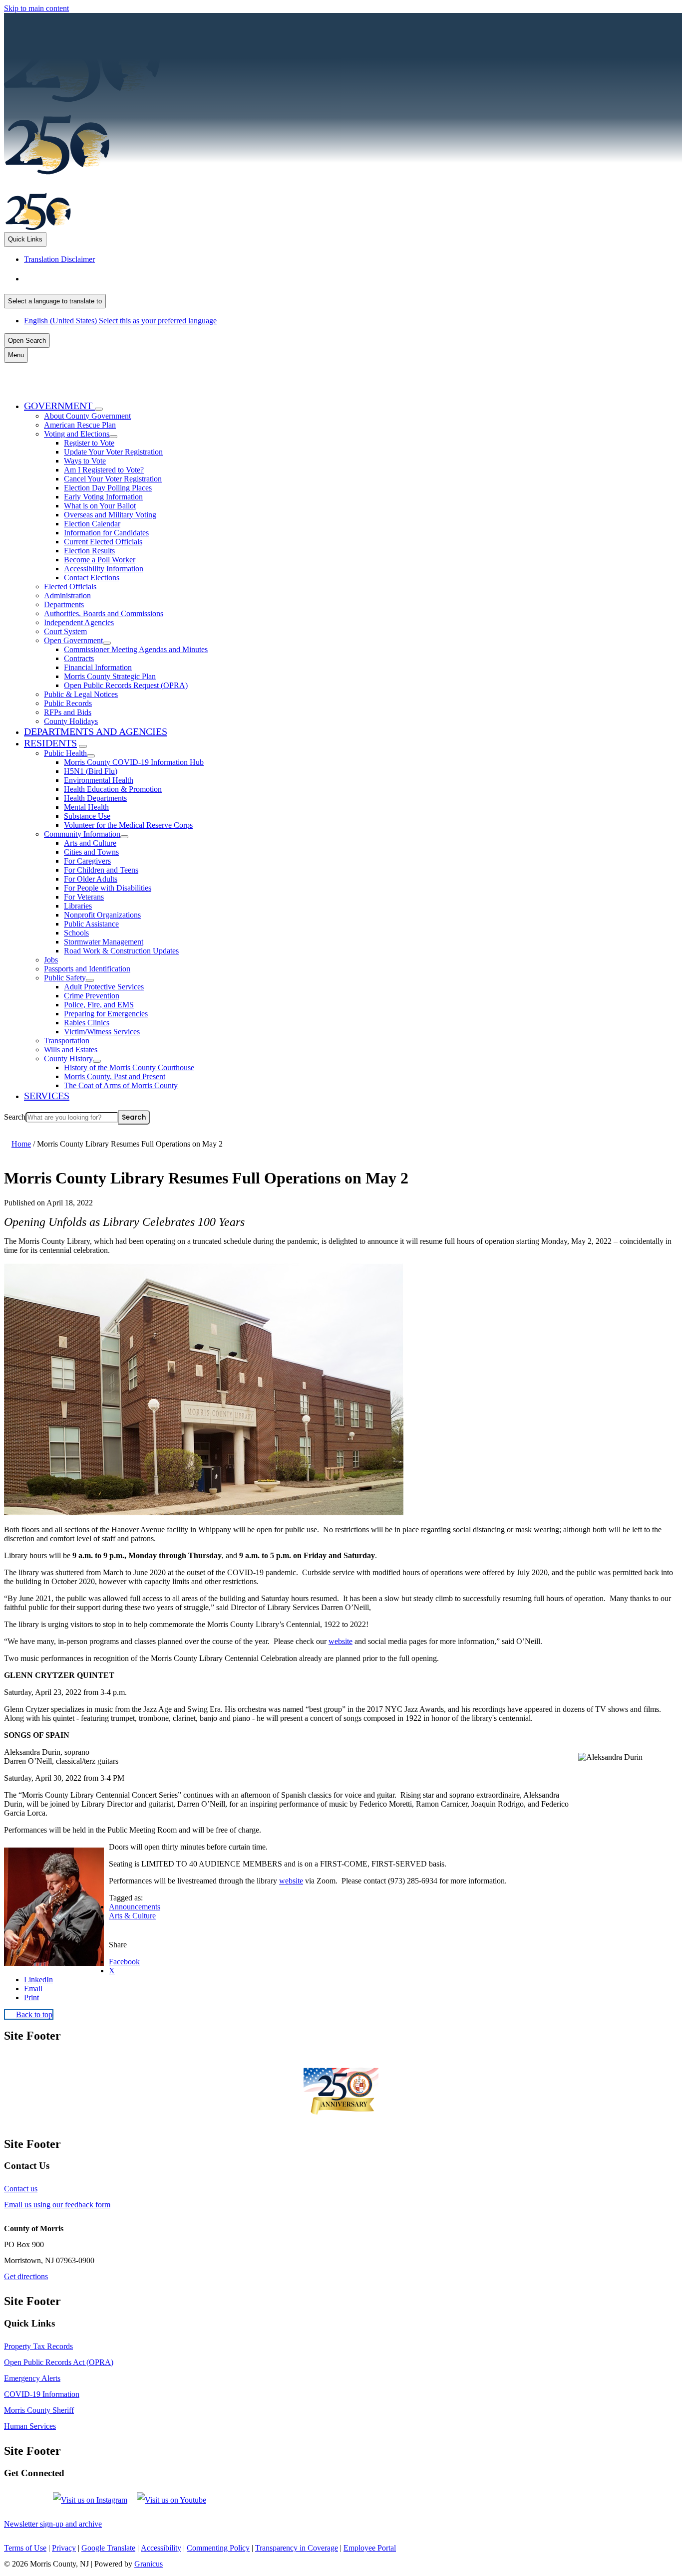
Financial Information (98, 667)
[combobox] (55, 301)
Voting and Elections (77, 434)
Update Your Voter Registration (113, 452)
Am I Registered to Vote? (104, 470)
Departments (64, 604)
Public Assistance (91, 924)
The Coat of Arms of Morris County (121, 1085)
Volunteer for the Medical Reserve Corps (128, 825)
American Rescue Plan (80, 425)
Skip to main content (36, 8)
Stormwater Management (104, 942)
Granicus (149, 2564)
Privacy (64, 2548)
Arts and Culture (90, 843)
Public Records (68, 703)
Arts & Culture (132, 1916)
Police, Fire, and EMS (99, 1005)
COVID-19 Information (42, 2394)
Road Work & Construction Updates (121, 951)
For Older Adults (91, 879)
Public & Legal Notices (81, 694)
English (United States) (123, 279)
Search (15, 1117)
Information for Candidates (106, 533)
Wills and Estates (71, 1050)
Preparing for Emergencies (106, 1014)
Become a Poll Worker (100, 560)
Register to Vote (89, 443)
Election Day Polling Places (108, 488)
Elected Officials (70, 586)
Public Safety (65, 978)
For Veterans (84, 897)
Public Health (65, 753)
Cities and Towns (91, 852)
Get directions (26, 2276)
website (341, 1641)
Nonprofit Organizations (102, 915)
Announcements (135, 1907)
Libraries (78, 906)
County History (68, 1058)
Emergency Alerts (32, 2378)
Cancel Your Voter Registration (113, 479)
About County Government (87, 416)
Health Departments (95, 798)
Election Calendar (92, 524)
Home (21, 1144)
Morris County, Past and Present (115, 1076)
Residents (50, 743)
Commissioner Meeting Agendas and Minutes (136, 649)
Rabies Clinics (87, 1023)
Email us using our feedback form (57, 2205)
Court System (65, 631)
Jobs (51, 960)
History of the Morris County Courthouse (129, 1067)
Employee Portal (370, 2548)
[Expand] (99, 409)
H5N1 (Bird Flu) (91, 771)
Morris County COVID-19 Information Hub (134, 762)
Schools (76, 933)
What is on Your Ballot (100, 506)
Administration (67, 595)
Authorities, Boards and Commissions (104, 613)
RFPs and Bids (68, 712)
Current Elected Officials (103, 542)
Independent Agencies (79, 622)
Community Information (82, 834)
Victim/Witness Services (102, 1032)
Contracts (79, 658)
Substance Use (87, 816)
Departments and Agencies (96, 731)
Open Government (73, 640)
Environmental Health (99, 780)
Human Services (30, 2426)
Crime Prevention (92, 996)
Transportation (67, 1041)
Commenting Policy (218, 2548)
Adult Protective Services (104, 987)
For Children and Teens (101, 870)
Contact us (21, 2189)
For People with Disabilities (108, 888)
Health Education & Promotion (113, 789)
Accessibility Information (104, 569)
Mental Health (86, 807)
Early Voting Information (103, 497)
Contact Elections (92, 578)
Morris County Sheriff (39, 2410)
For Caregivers (87, 861)
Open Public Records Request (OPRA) (126, 685)
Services (47, 1096)
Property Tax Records (38, 2346)
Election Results (89, 551)
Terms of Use (25, 2548)
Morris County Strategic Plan (110, 676)
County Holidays (71, 721)
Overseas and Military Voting (110, 515)
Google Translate (108, 2548)
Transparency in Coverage (297, 2548)
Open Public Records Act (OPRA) (59, 2362)
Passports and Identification (87, 969)
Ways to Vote (85, 461)
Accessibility (161, 2548)
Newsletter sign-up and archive (53, 2524)
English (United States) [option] (120, 321)
